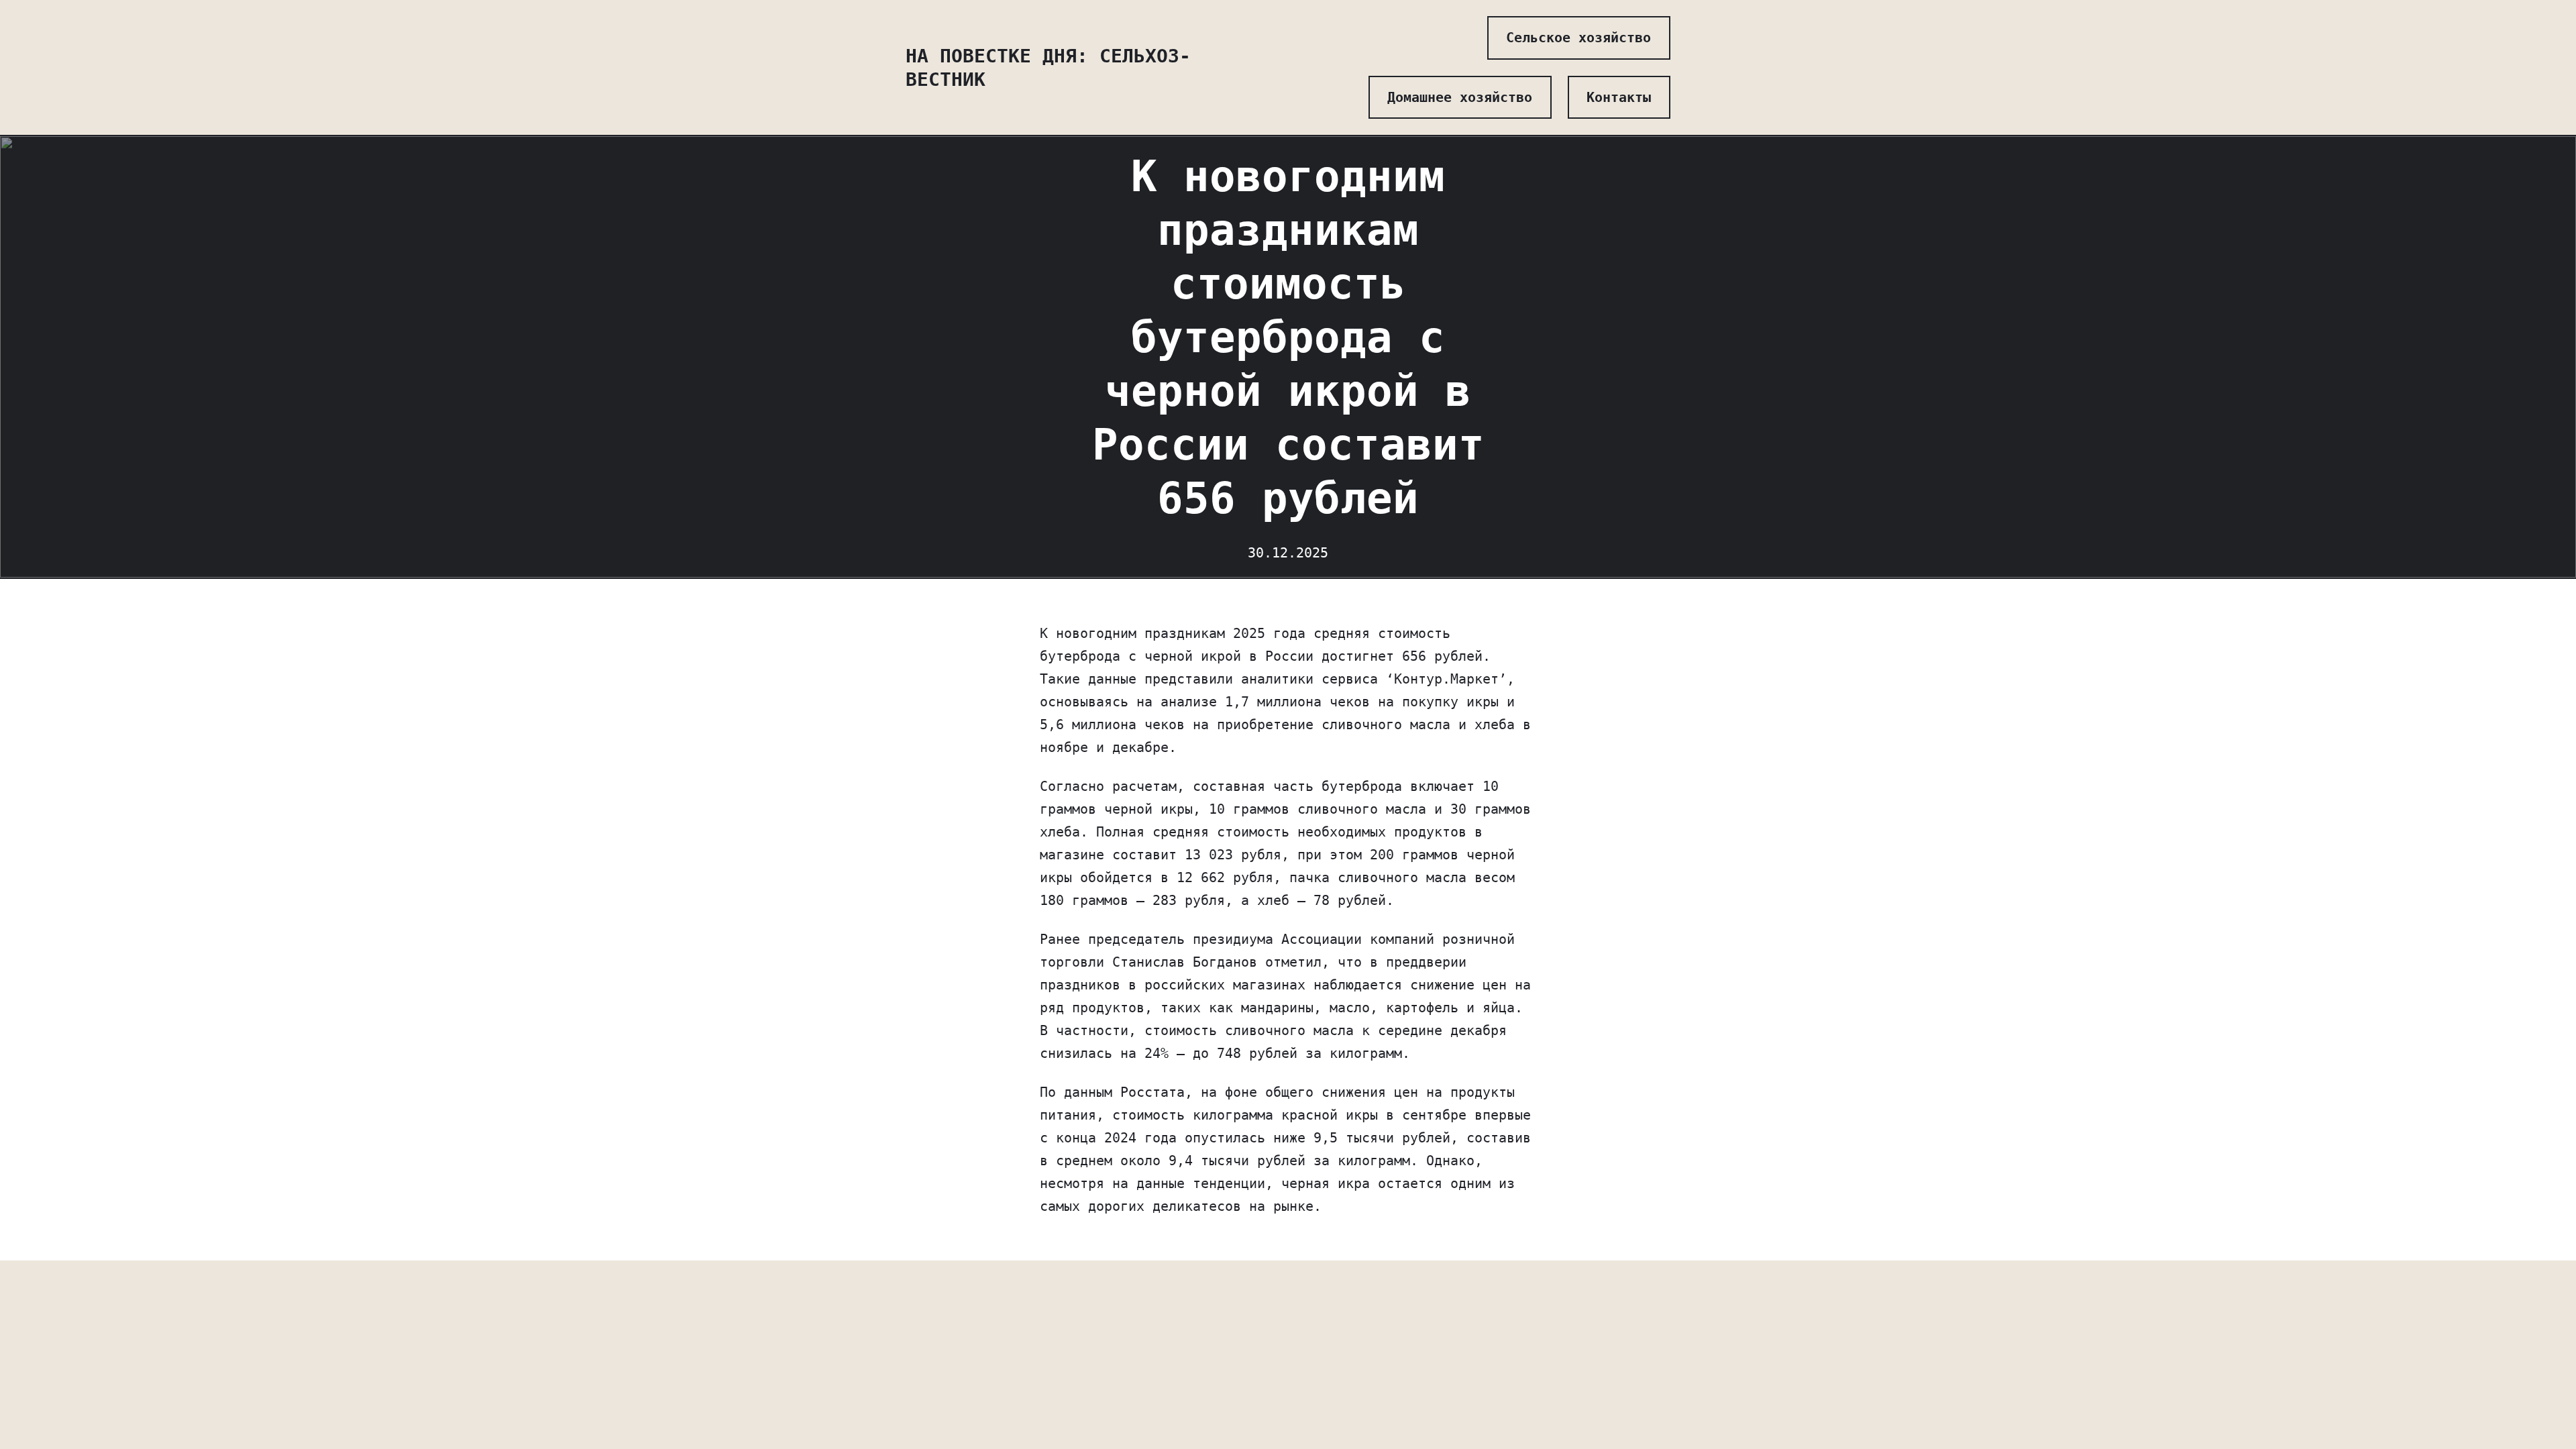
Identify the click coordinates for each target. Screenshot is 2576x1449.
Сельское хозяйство (1578, 38)
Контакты (1619, 97)
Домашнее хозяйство (1460, 97)
